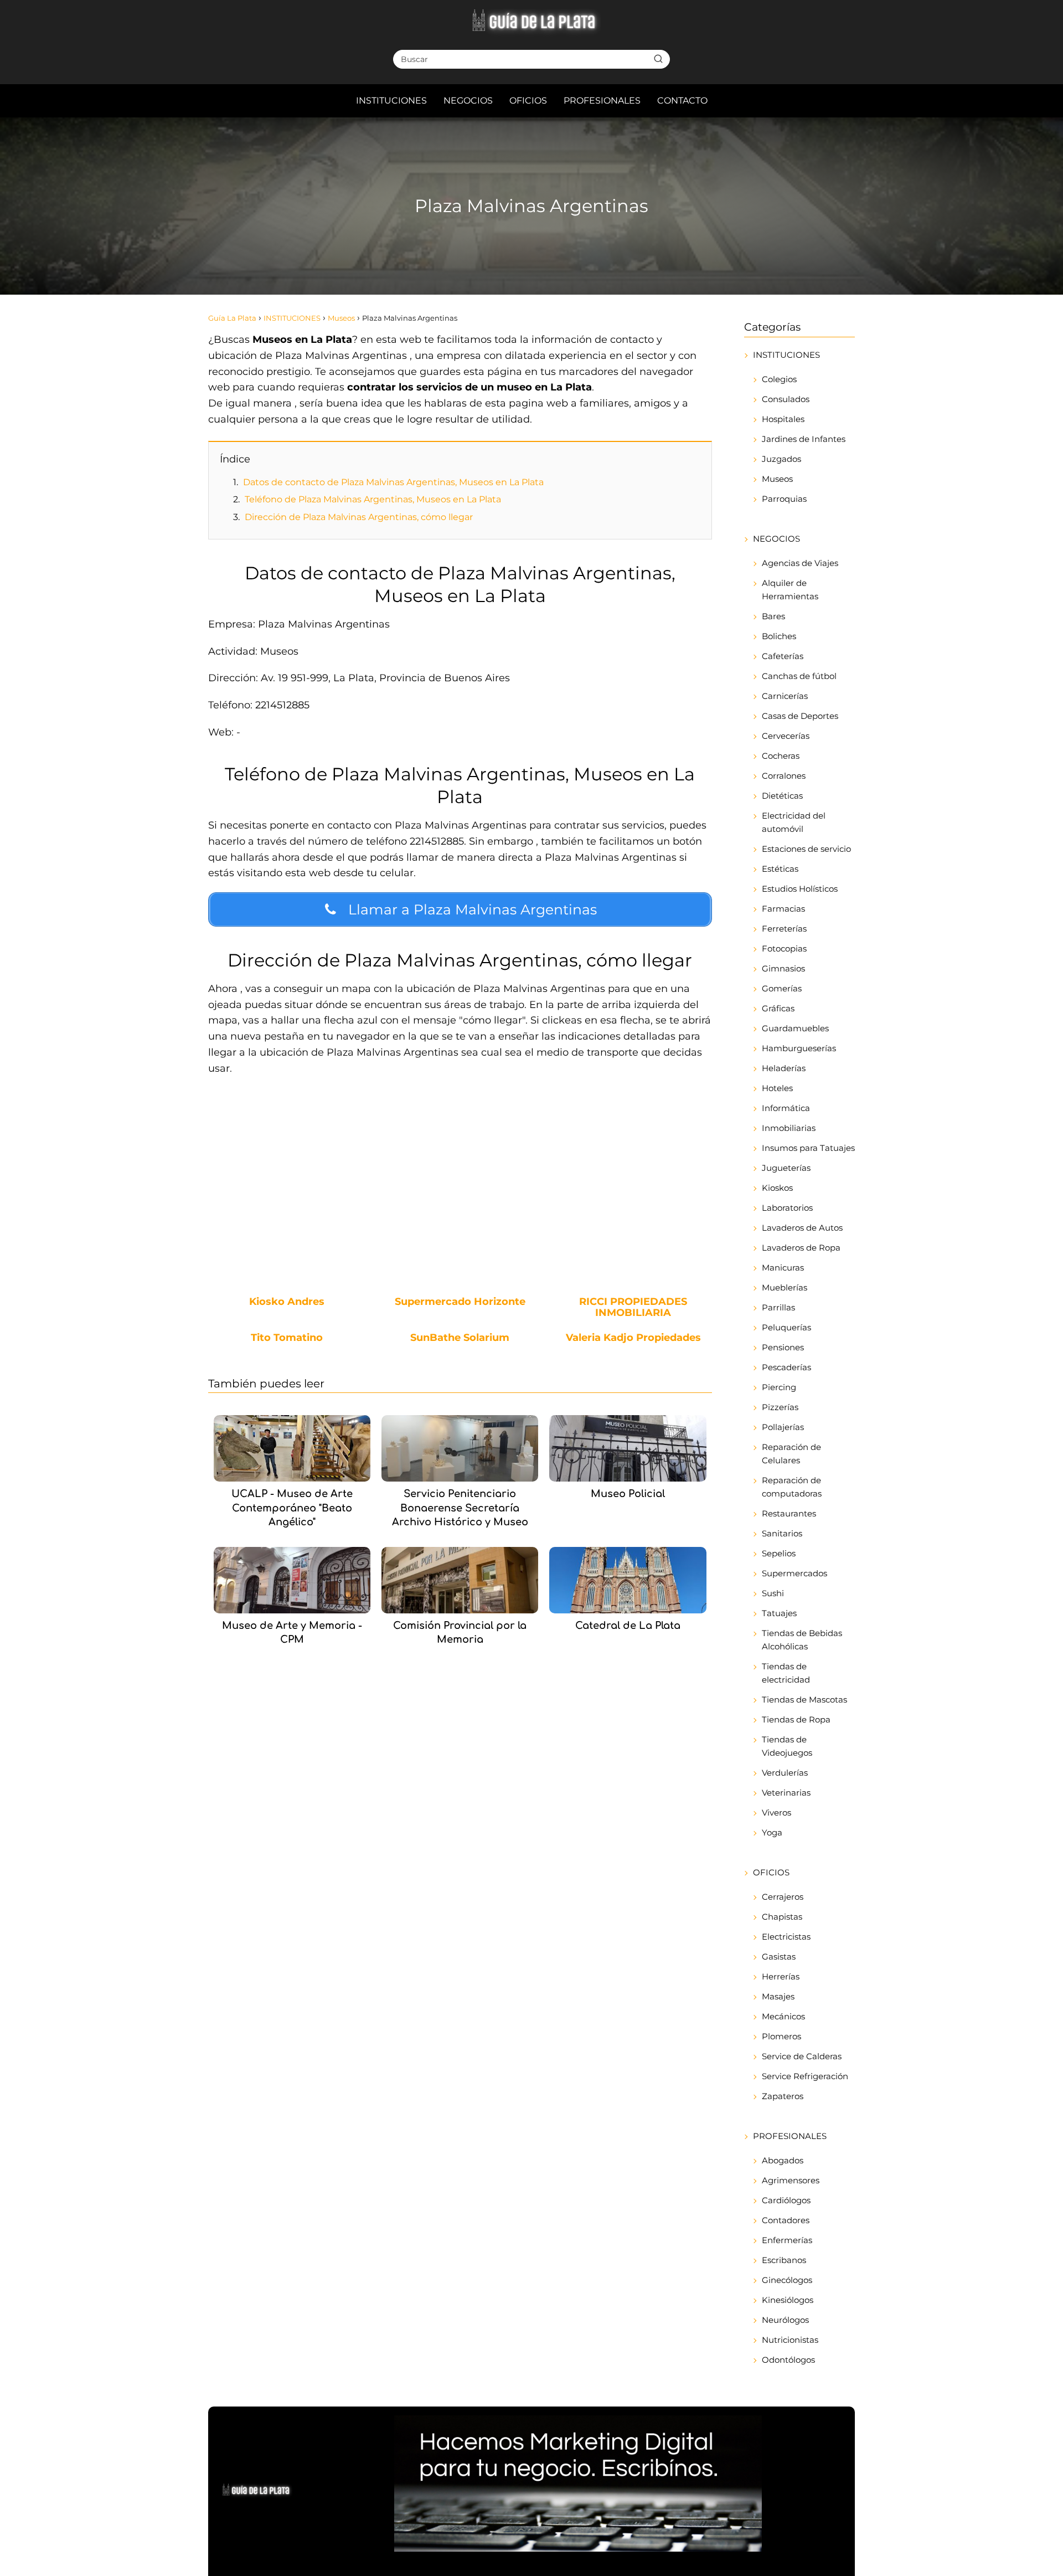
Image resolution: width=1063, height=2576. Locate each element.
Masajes (778, 1996)
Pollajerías (783, 1427)
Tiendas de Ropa (796, 1719)
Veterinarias (786, 1793)
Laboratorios (787, 1208)
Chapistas (782, 1917)
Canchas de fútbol (799, 676)
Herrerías (781, 1976)
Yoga (772, 1832)
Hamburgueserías (799, 1048)
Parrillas (778, 1307)
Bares (773, 616)
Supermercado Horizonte (460, 1302)
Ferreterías (784, 929)
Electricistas (786, 1937)
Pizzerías (780, 1407)
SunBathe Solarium (460, 1338)
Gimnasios (783, 968)
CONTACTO (682, 101)
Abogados (783, 2160)
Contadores (786, 2220)
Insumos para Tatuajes (808, 1148)
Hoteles (777, 1088)
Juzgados (781, 459)
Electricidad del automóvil (794, 822)
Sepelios (779, 1553)
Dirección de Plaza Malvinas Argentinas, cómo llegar (359, 517)
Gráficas (778, 1008)
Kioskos (777, 1188)
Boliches (779, 636)
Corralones (784, 776)
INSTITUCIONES (391, 101)
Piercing (779, 1387)
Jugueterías (786, 1168)
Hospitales (783, 419)
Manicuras (783, 1268)
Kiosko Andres (287, 1302)
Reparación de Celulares (791, 1454)
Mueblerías (785, 1287)
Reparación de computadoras (792, 1487)
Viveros (776, 1813)
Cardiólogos (786, 2200)
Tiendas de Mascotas (804, 1700)
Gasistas (779, 1957)
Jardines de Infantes (804, 439)
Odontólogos (788, 2360)
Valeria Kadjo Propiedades (633, 1338)
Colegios (779, 379)
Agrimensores (791, 2180)
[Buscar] (658, 59)
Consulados (786, 399)
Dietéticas (782, 796)
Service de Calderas (802, 2056)
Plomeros (781, 2036)
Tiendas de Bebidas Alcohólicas (802, 1640)
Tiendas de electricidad (786, 1673)
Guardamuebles (795, 1028)
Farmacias (783, 909)
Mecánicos (783, 2016)
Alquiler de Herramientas (790, 590)
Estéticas (780, 869)
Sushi (773, 1593)
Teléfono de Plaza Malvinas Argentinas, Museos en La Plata (373, 499)
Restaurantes (789, 1513)
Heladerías (784, 1068)
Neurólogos (785, 2320)
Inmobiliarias (789, 1128)
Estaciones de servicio (806, 849)
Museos (777, 479)
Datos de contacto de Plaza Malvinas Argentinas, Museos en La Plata (393, 482)
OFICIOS (528, 101)
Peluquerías (786, 1327)
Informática (786, 1108)
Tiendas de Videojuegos (787, 1746)
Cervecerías (786, 736)
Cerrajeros (783, 1897)
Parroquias (784, 499)
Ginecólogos (787, 2280)
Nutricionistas (790, 2340)
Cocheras (781, 756)
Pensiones (783, 1347)
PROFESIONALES (602, 101)
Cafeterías (783, 656)
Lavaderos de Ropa (801, 1248)
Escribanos (784, 2260)
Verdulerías (785, 1773)
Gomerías (782, 988)
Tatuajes (779, 1613)
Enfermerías (787, 2240)
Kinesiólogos (788, 2300)
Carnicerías (785, 696)
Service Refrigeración (805, 2076)
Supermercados (794, 1573)
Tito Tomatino (287, 1338)
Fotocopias (784, 948)
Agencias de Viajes (800, 563)
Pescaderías (786, 1367)
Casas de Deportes (800, 716)
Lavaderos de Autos (802, 1228)
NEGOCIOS (468, 101)
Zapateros (783, 2096)
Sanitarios (782, 1533)
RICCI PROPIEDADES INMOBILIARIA (633, 1308)
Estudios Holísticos (800, 889)
